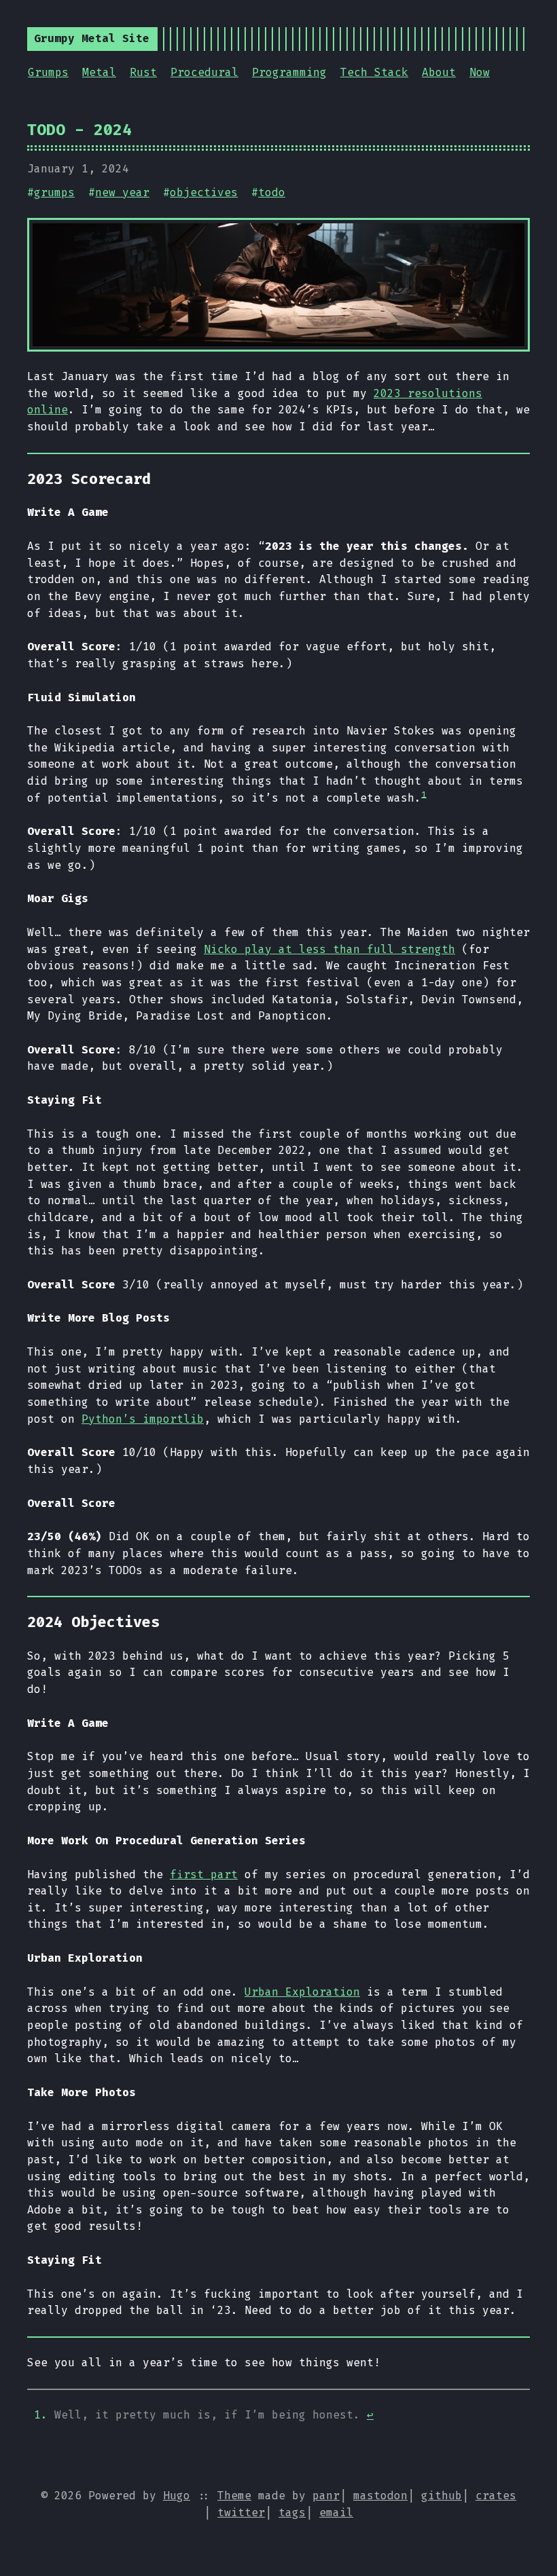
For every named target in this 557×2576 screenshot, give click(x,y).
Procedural (204, 72)
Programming (289, 72)
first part (204, 1874)
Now (480, 72)
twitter (241, 2513)
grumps (54, 192)
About (439, 72)
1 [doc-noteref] (424, 794)
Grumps (48, 72)
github (442, 2496)
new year (122, 192)
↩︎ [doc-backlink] (370, 2415)
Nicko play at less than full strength (329, 949)
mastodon (380, 2496)
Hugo (177, 2496)
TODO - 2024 (79, 130)
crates (496, 2496)
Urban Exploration (302, 1992)
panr (326, 2496)
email (336, 2513)
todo (272, 192)
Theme (234, 2496)
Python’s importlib (143, 1419)
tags (292, 2513)
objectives (204, 192)
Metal (99, 72)
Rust (143, 72)
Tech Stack (374, 72)
